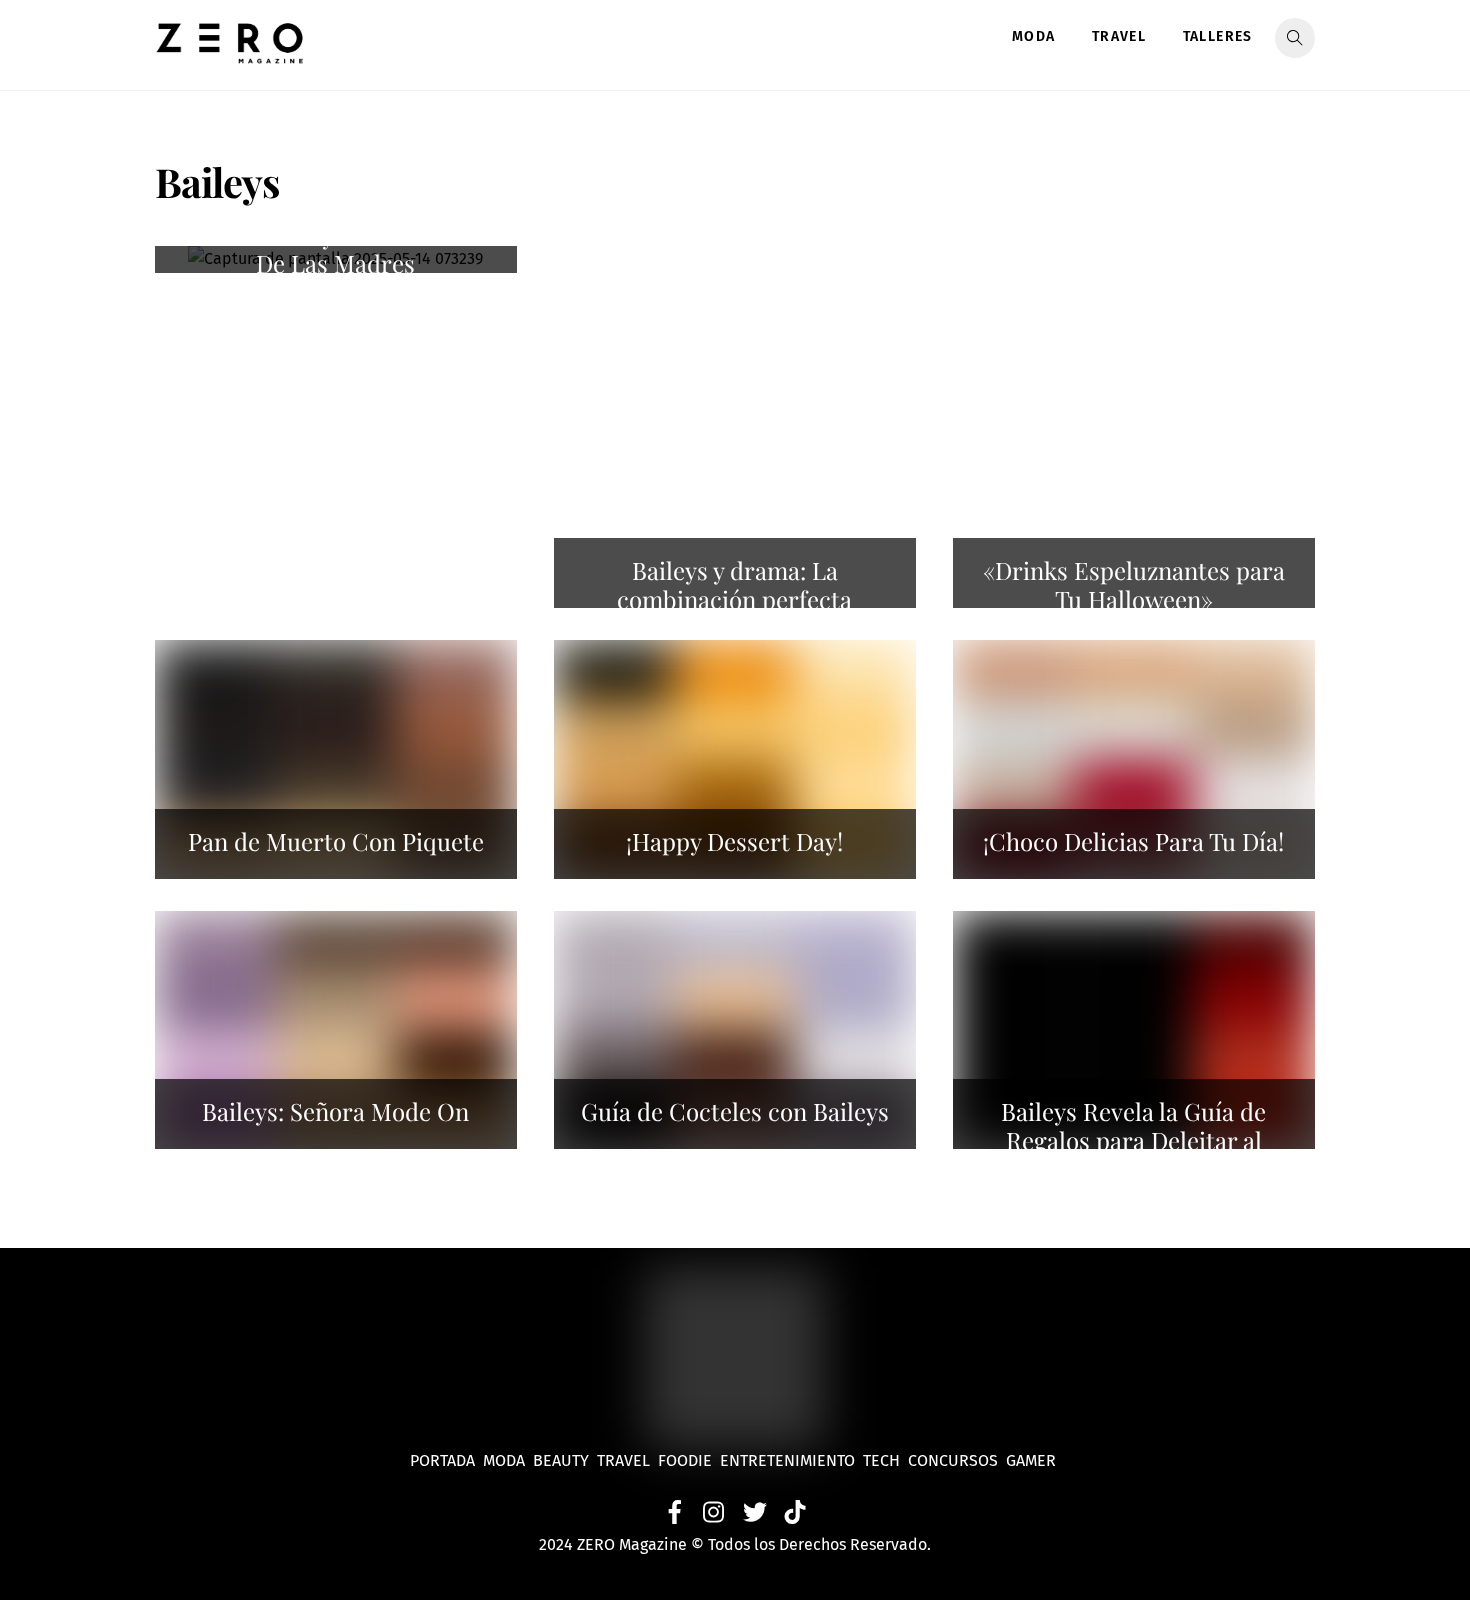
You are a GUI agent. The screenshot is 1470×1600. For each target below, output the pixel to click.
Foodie (685, 1460)
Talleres (1218, 36)
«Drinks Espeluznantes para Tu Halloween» (1134, 584)
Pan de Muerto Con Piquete (336, 841)
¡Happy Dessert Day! (734, 841)
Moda (1034, 36)
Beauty (565, 1460)
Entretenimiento (787, 1460)
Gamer (1033, 1460)
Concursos (955, 1460)
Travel (1119, 36)
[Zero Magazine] (230, 53)
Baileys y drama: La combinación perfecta (734, 584)
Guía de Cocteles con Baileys (735, 1111)
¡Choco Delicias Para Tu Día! (1133, 841)
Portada (442, 1460)
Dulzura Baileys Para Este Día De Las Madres (336, 249)
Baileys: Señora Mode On (335, 1111)
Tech (885, 1460)
